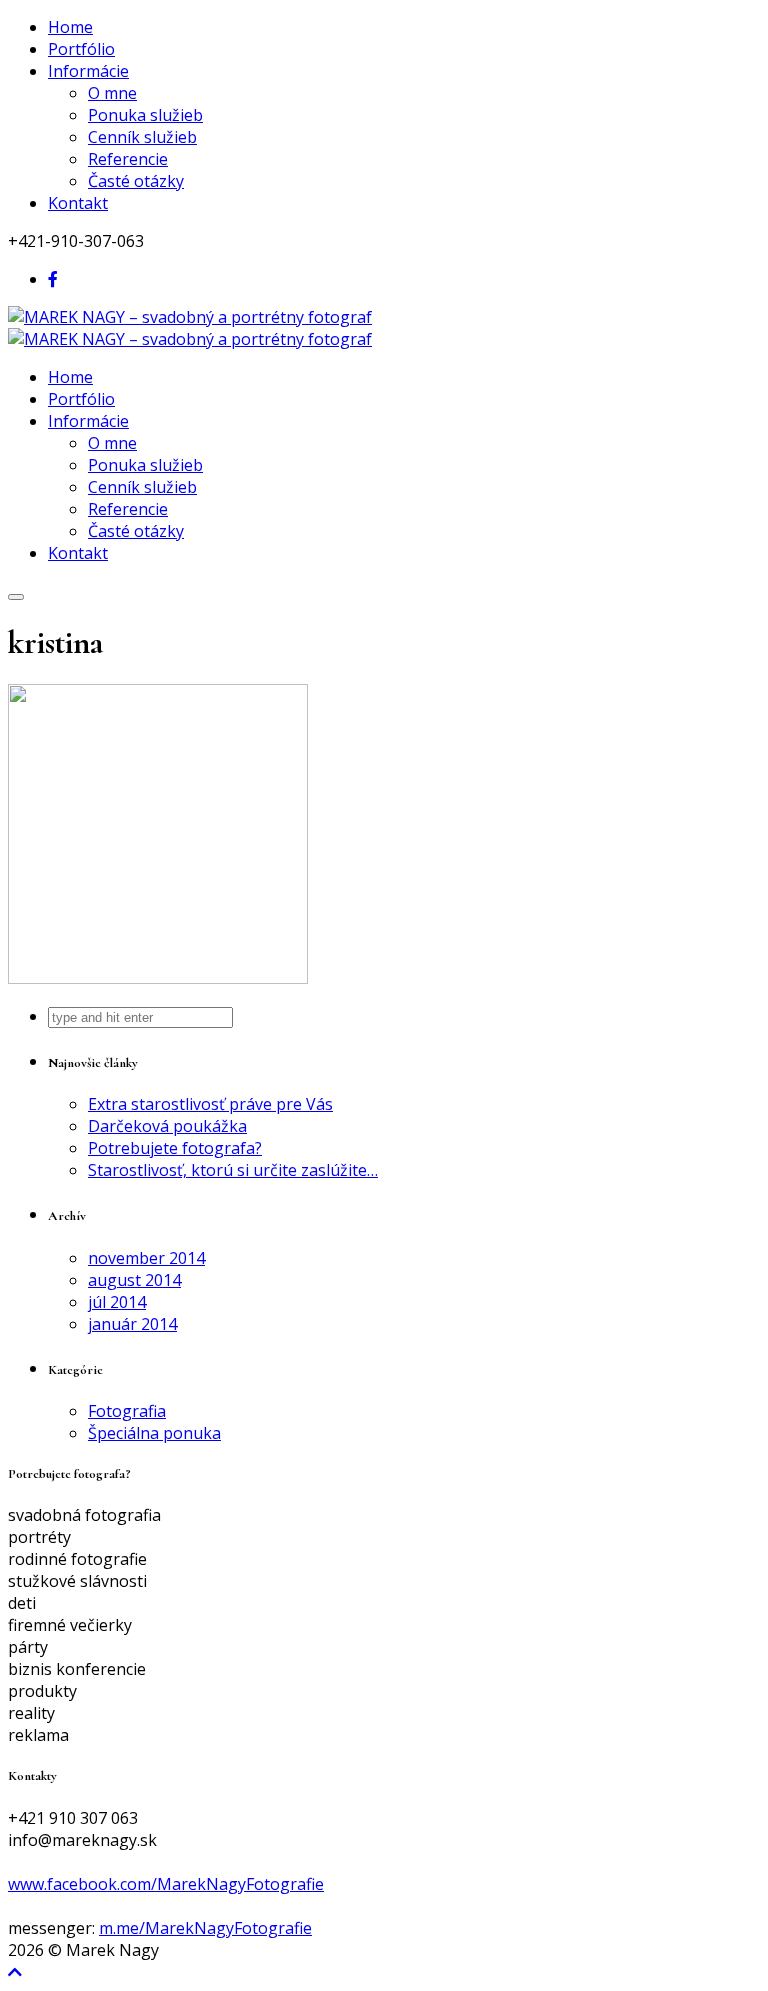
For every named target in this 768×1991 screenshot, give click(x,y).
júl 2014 (117, 1302)
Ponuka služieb (145, 115)
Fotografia (127, 1411)
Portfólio (81, 49)
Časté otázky (136, 181)
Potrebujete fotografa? (175, 1148)
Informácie (88, 71)
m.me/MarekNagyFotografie (205, 1928)
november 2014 (146, 1258)
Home (70, 27)
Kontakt (78, 203)
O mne (112, 93)
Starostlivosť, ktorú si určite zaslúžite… (233, 1170)
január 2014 (132, 1324)
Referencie (128, 159)
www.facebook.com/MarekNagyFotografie (166, 1884)
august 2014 (134, 1280)
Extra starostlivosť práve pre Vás (210, 1104)
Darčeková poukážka (167, 1126)
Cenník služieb (142, 137)
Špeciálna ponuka (154, 1433)
